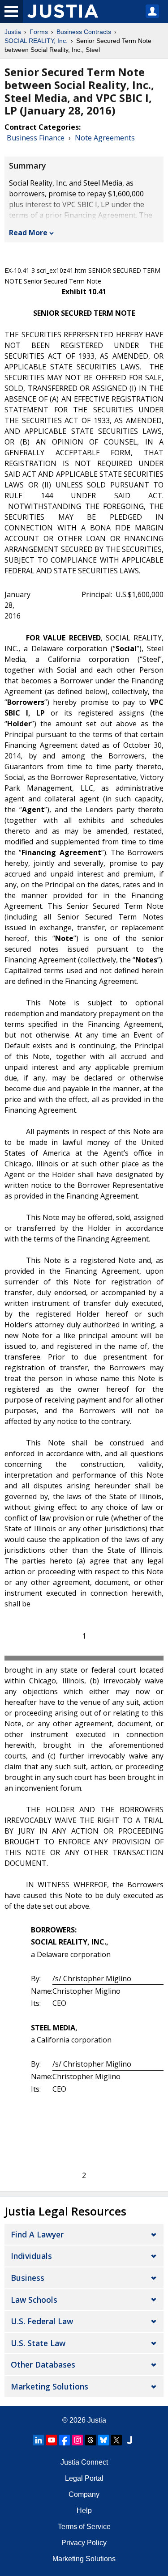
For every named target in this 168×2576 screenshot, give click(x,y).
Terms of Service (84, 2527)
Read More (28, 233)
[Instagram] (78, 2440)
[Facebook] (65, 2440)
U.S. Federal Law (42, 2321)
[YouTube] (52, 2440)
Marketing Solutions (50, 2386)
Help (84, 2510)
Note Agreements (105, 138)
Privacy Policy (84, 2543)
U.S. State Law (38, 2343)
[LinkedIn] (39, 2440)
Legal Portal (84, 2478)
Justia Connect (84, 2462)
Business (28, 2278)
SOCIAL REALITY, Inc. (36, 41)
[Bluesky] (103, 2440)
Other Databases (43, 2364)
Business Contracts (84, 32)
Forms (39, 32)
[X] (116, 2440)
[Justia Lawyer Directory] (129, 2440)
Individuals (31, 2256)
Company (84, 2494)
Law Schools (34, 2300)
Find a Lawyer (37, 2234)
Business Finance (36, 138)
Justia (13, 32)
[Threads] (90, 2440)
